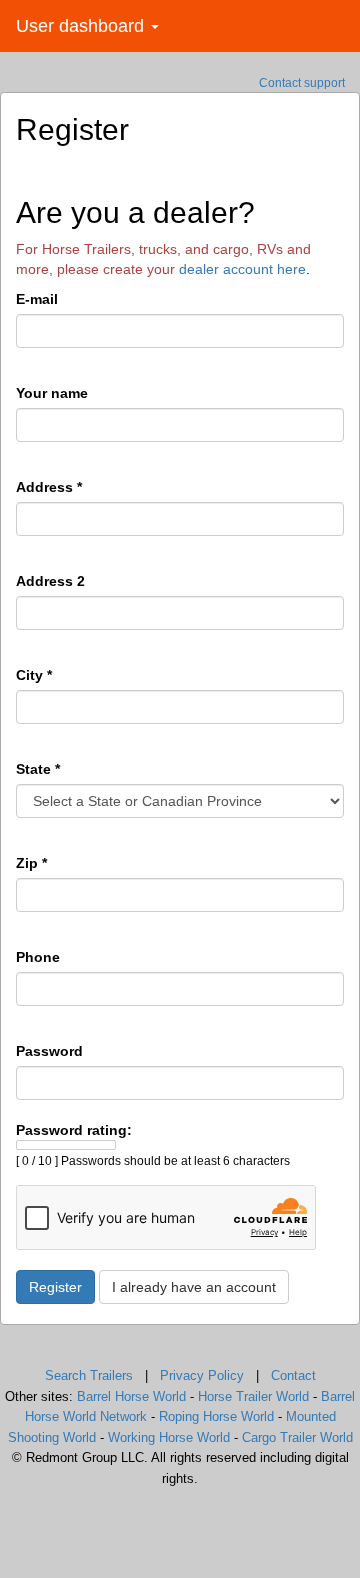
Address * (49, 487)
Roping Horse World (216, 1416)
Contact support (302, 83)
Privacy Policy (202, 1375)
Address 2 (50, 581)
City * (34, 675)
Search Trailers (89, 1375)
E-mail (37, 299)
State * (38, 769)
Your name (52, 393)
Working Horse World (169, 1437)
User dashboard (82, 26)
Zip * (31, 863)
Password (49, 1051)
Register (55, 1287)
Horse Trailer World (253, 1396)
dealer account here (242, 269)
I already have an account (194, 1287)
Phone (38, 957)
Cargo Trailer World (297, 1437)
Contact (293, 1375)
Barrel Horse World (131, 1396)
